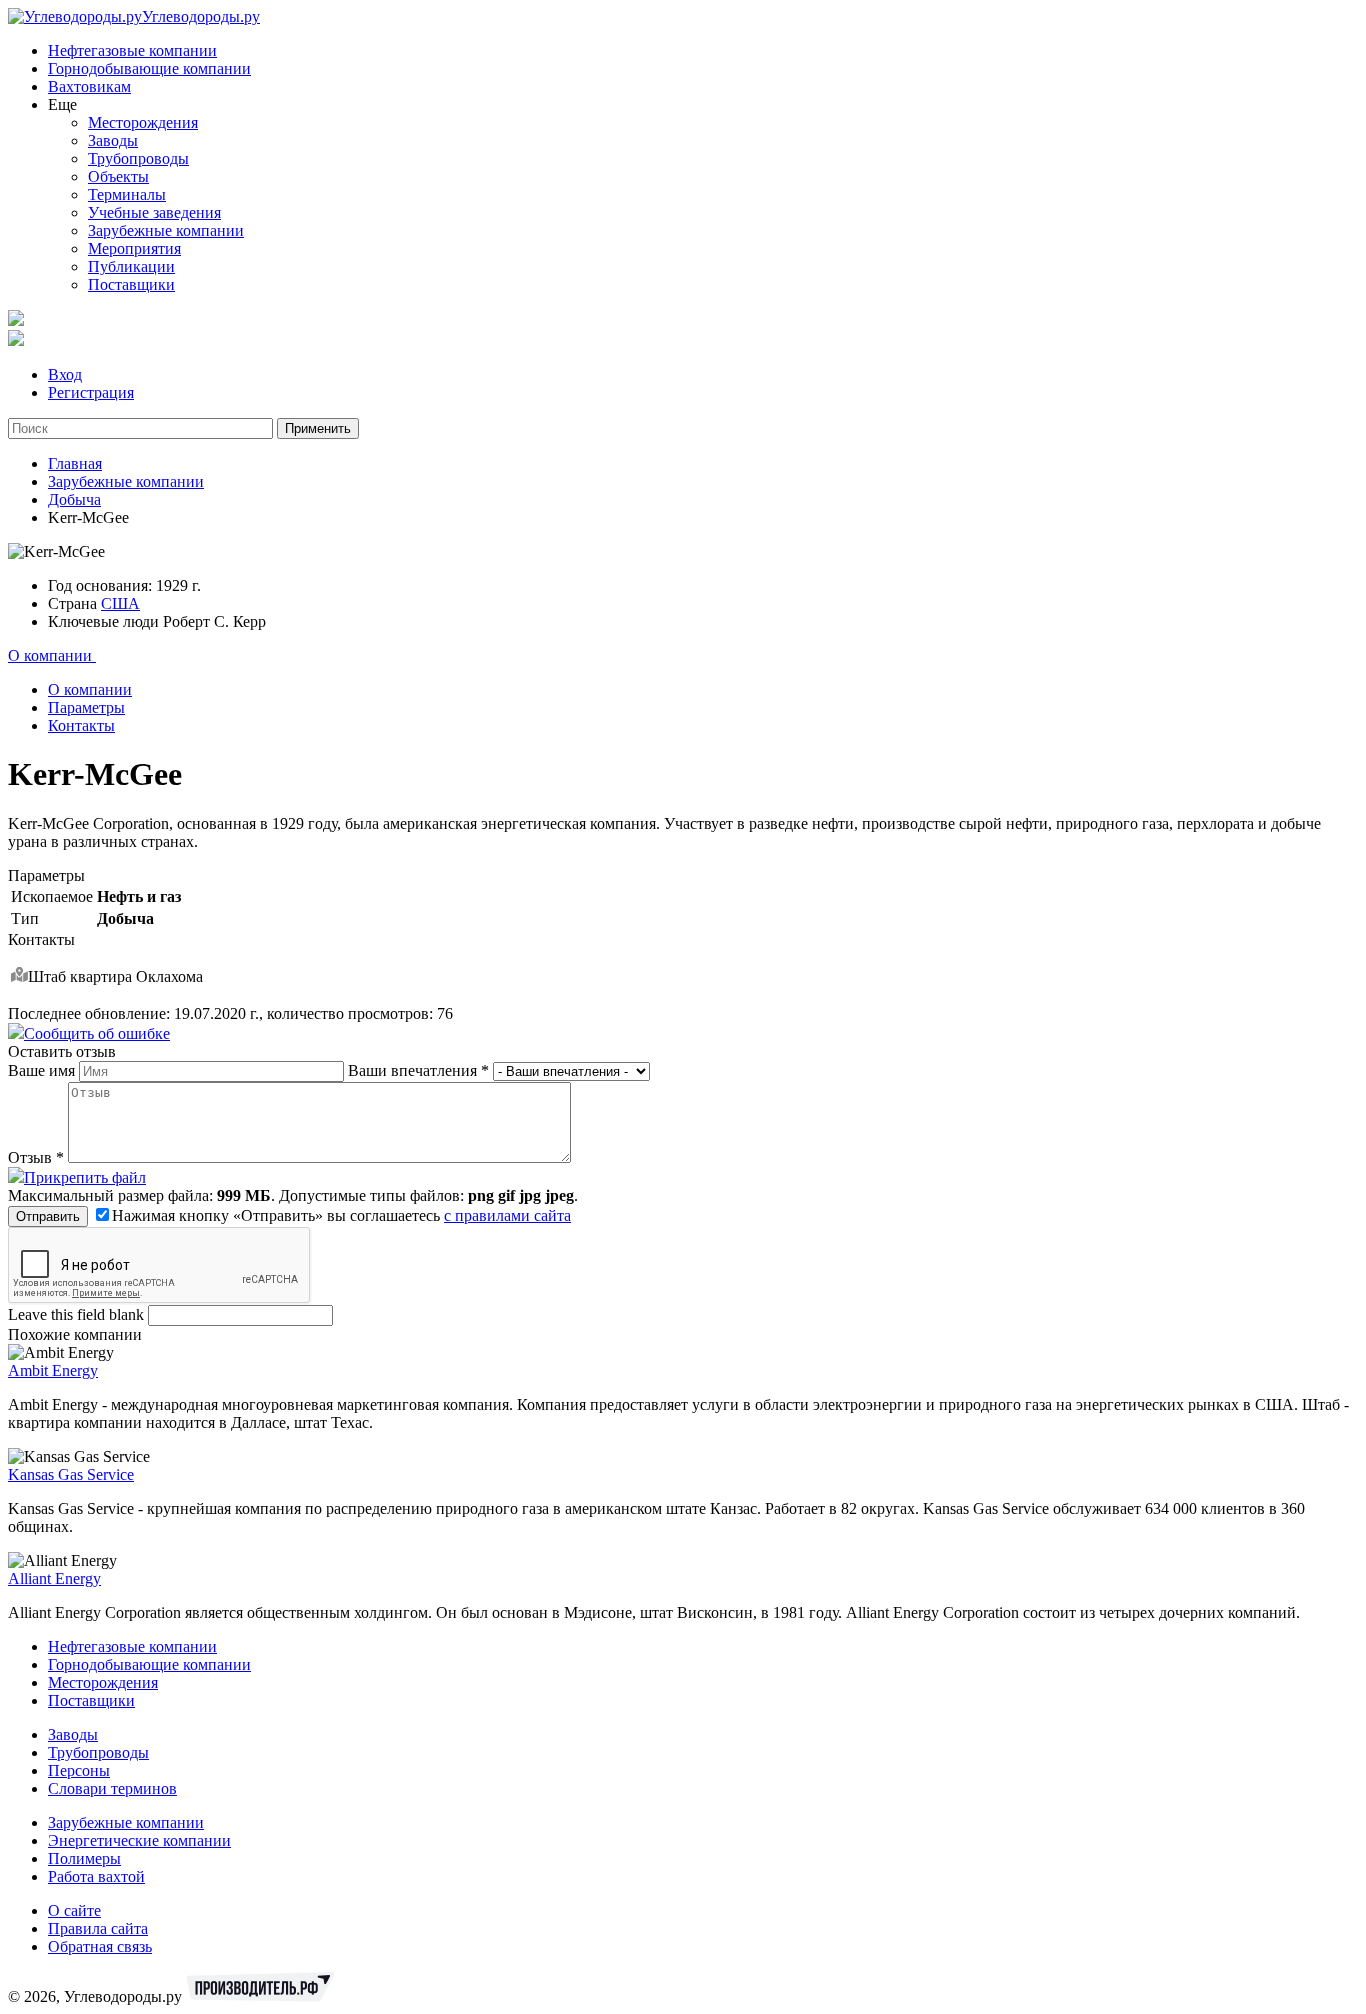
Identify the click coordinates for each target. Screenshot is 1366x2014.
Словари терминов (112, 1788)
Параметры (86, 707)
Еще (62, 104)
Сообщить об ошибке (97, 1033)
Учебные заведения (154, 212)
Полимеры (84, 1858)
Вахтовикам (89, 86)
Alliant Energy (54, 1578)
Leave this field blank (78, 1314)
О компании (52, 655)
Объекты (118, 176)
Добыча (74, 499)
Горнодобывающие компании (149, 68)
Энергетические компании (139, 1840)
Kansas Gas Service (71, 1474)
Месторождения (143, 122)
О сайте (74, 1910)
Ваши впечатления (418, 1070)
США (120, 603)
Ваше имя (43, 1070)
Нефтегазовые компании (132, 50)
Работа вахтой (96, 1876)
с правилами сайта (507, 1215)
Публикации (131, 266)
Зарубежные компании (166, 230)
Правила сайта (98, 1928)
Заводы (113, 140)
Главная (75, 463)
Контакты (81, 725)
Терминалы (127, 194)
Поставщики (131, 284)
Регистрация (91, 392)
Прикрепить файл (85, 1177)
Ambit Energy (53, 1370)
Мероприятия (134, 248)
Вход (65, 374)
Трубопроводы (138, 158)
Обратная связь (100, 1946)
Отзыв (36, 1157)
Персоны (79, 1770)
